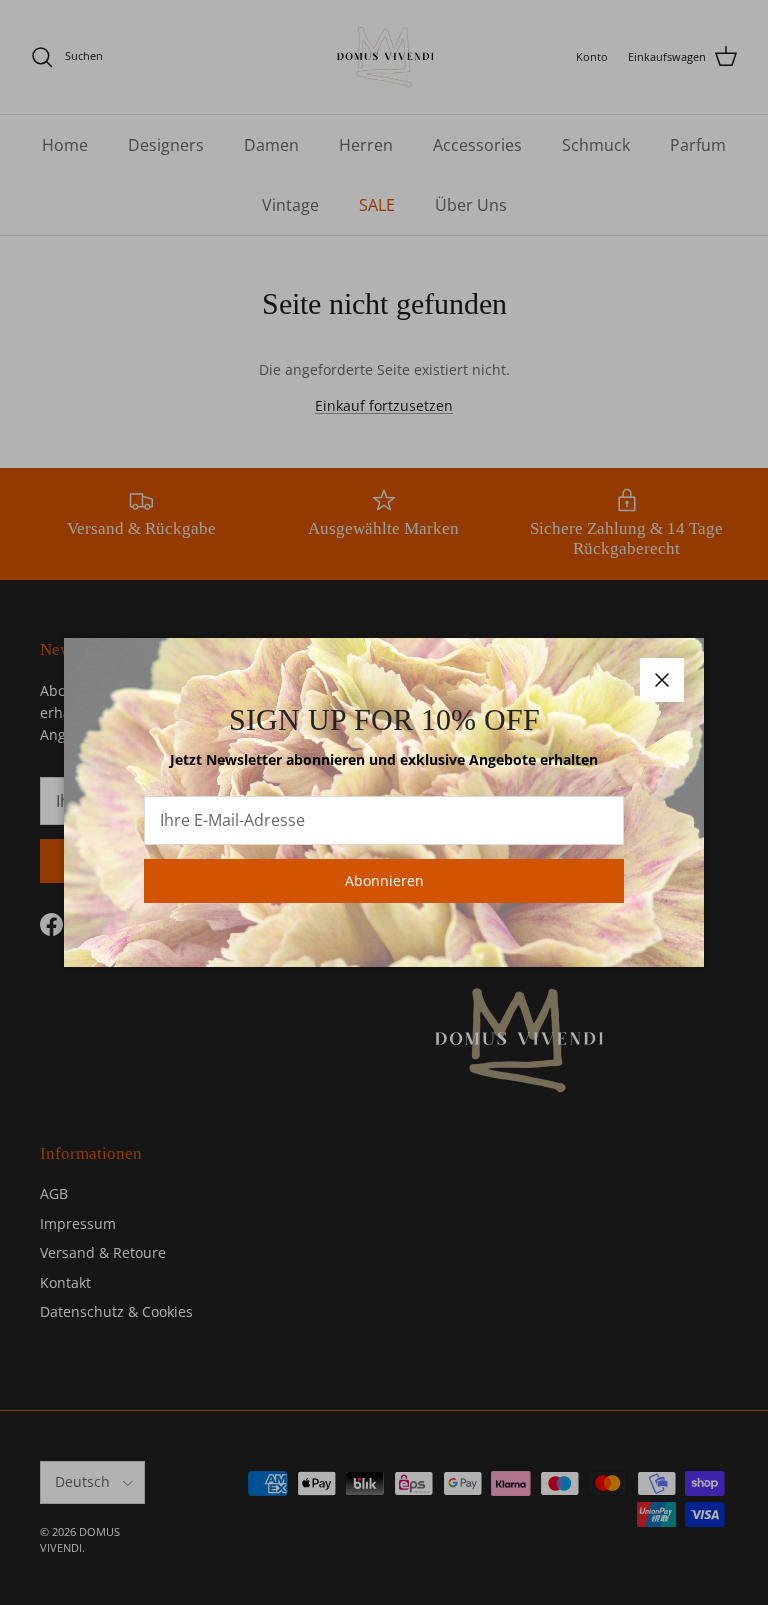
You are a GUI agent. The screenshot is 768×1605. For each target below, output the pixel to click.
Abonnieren (384, 880)
